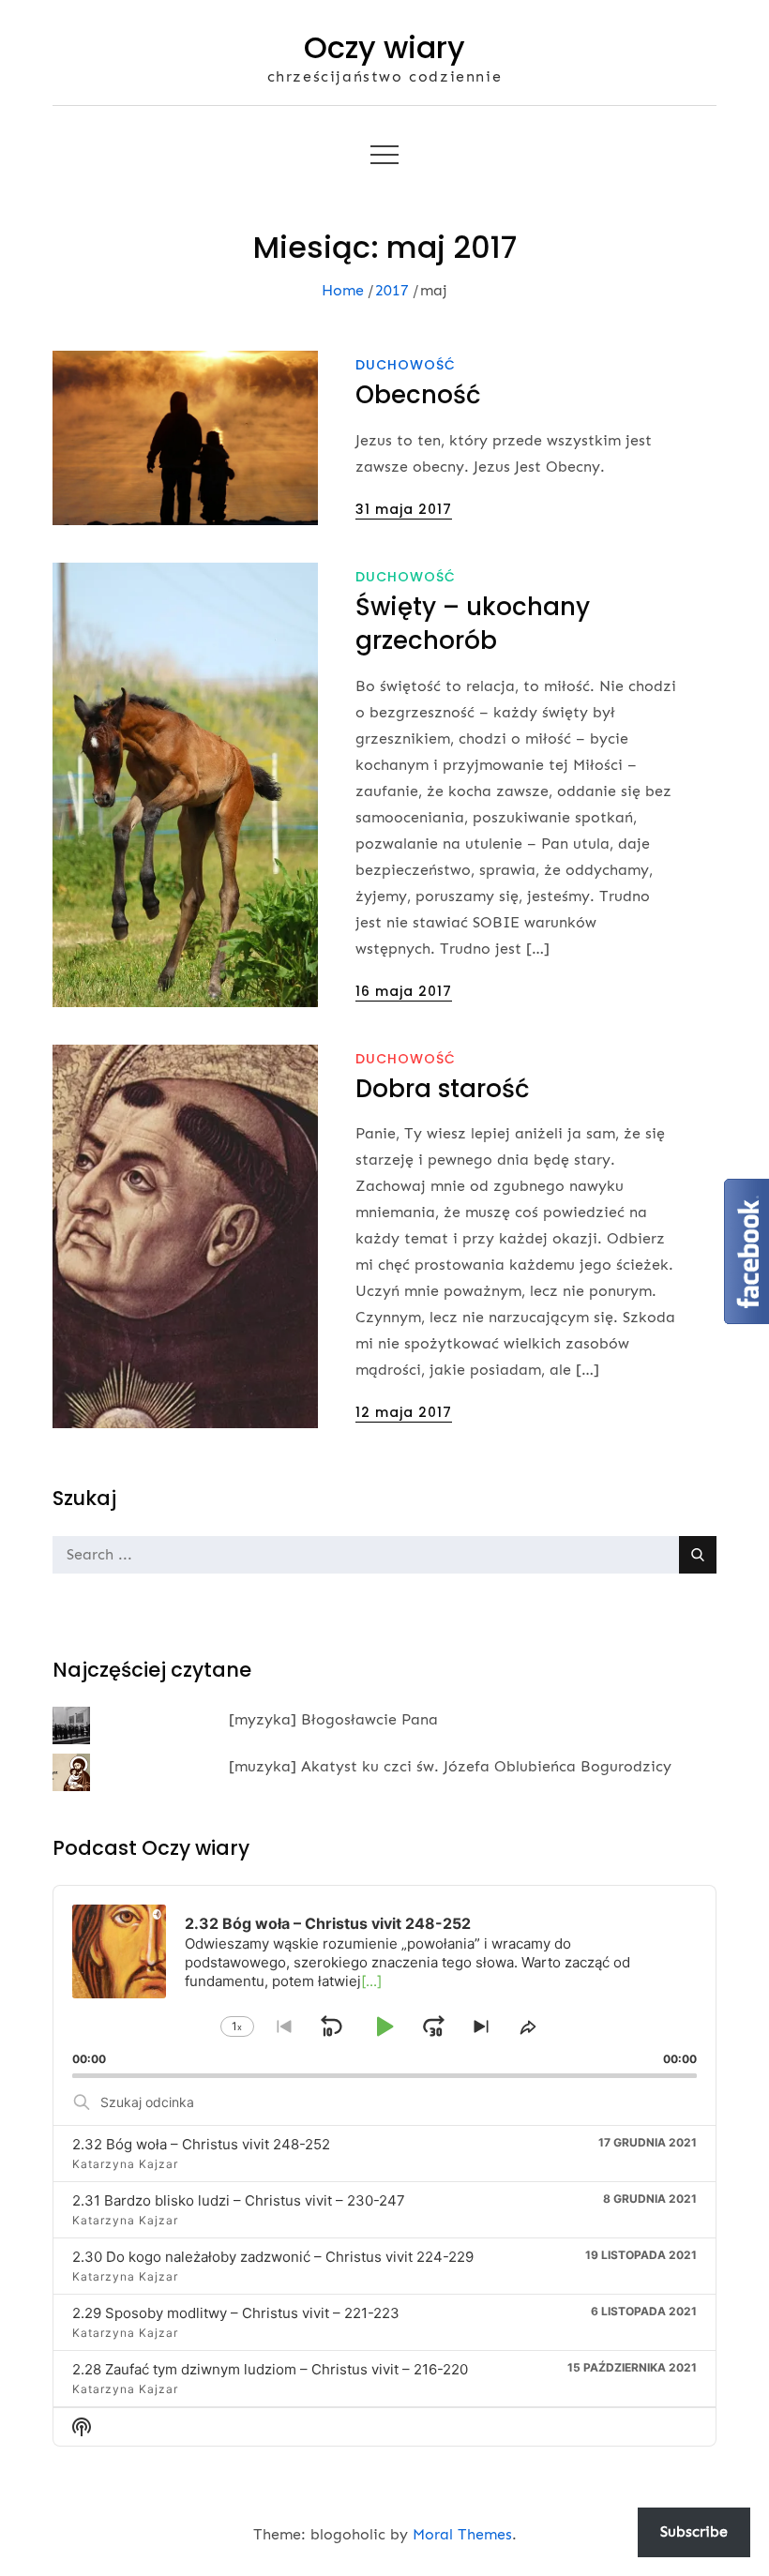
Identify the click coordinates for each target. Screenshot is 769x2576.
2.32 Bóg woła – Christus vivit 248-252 (201, 2144)
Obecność (418, 395)
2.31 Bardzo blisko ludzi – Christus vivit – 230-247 (239, 2200)
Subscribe (694, 2531)
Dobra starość (443, 1089)
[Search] (698, 1555)
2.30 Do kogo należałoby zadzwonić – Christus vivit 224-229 (273, 2257)
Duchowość (406, 365)
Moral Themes (462, 2534)
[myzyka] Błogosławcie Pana (333, 1719)
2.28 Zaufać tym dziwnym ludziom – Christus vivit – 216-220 (270, 2369)
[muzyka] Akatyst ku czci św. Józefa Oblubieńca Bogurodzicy (450, 1766)
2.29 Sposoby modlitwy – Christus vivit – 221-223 (236, 2313)
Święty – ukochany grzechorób (473, 624)
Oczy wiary (384, 47)
